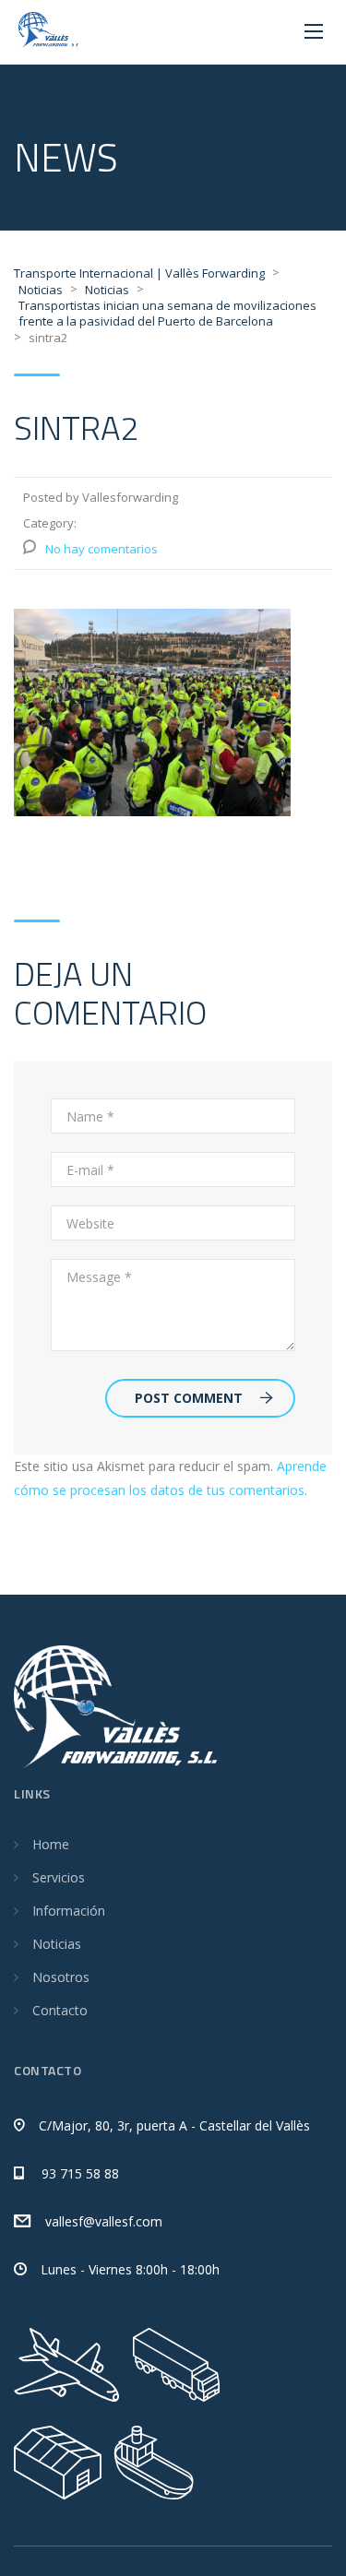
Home (51, 1844)
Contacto (60, 2010)
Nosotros (61, 1977)
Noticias (57, 1944)
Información (69, 1911)
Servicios (59, 1877)
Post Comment (189, 1398)
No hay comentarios (101, 549)
